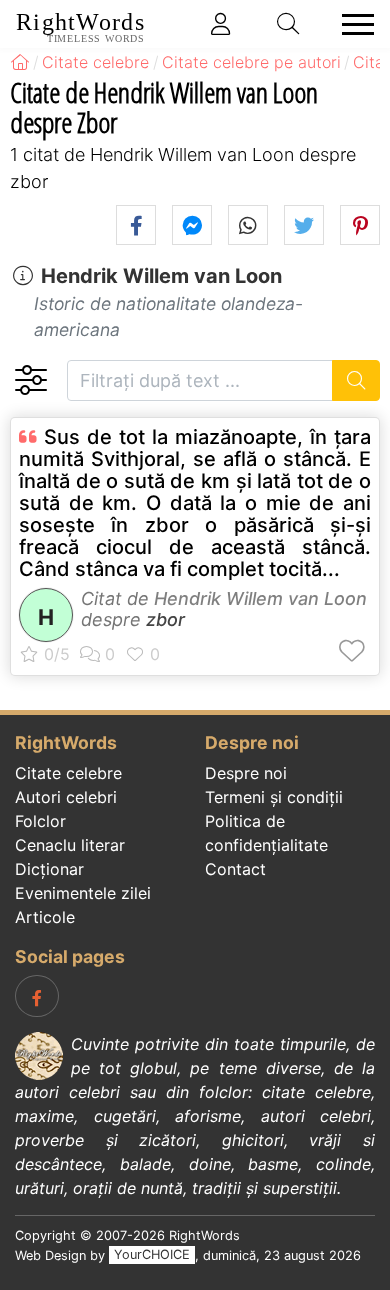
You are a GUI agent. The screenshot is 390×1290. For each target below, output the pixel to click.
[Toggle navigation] (352, 24)
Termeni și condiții (274, 797)
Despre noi (246, 773)
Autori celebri (66, 797)
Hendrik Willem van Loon (161, 276)
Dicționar (49, 869)
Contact (235, 869)
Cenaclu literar (70, 845)
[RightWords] (20, 62)
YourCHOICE (152, 1255)
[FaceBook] (37, 996)
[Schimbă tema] (30, 380)
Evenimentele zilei (83, 893)
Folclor (40, 821)
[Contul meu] (221, 24)
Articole (45, 917)
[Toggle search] (289, 24)
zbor (165, 619)
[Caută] (356, 380)
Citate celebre (68, 773)
